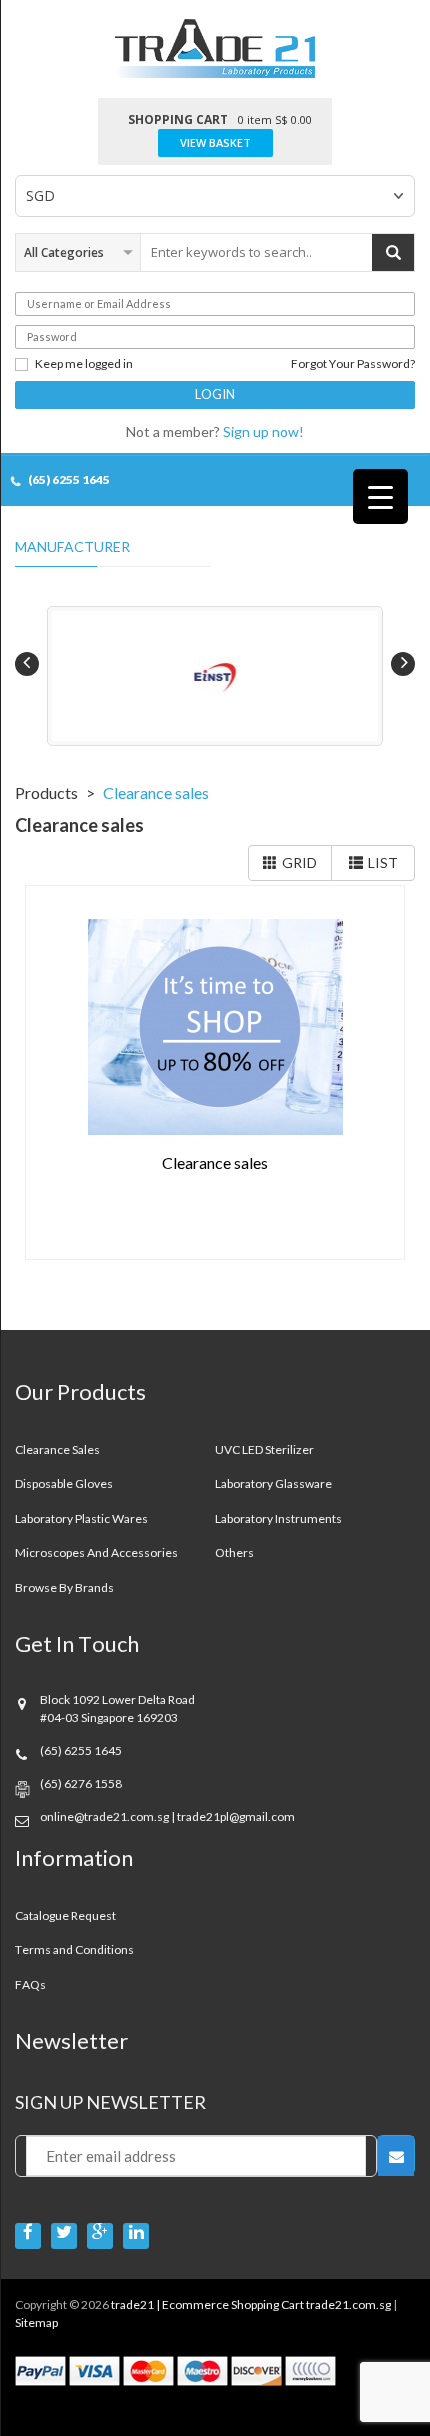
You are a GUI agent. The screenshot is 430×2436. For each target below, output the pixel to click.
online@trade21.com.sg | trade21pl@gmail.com (167, 1816)
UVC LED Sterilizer (264, 1449)
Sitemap (36, 2322)
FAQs (30, 1984)
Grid (299, 862)
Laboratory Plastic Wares (81, 1518)
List (383, 862)
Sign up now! (263, 431)
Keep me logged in (84, 364)
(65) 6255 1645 (69, 479)
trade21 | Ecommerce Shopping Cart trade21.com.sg (251, 2304)
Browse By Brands (64, 1587)
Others (234, 1552)
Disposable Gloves (64, 1483)
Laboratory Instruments (278, 1518)
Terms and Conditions (74, 1949)
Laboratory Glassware (273, 1483)
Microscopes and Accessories (96, 1552)
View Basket (215, 142)
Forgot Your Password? (353, 364)
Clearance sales (57, 1449)
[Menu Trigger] (380, 496)
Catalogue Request (65, 1915)
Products (46, 792)
